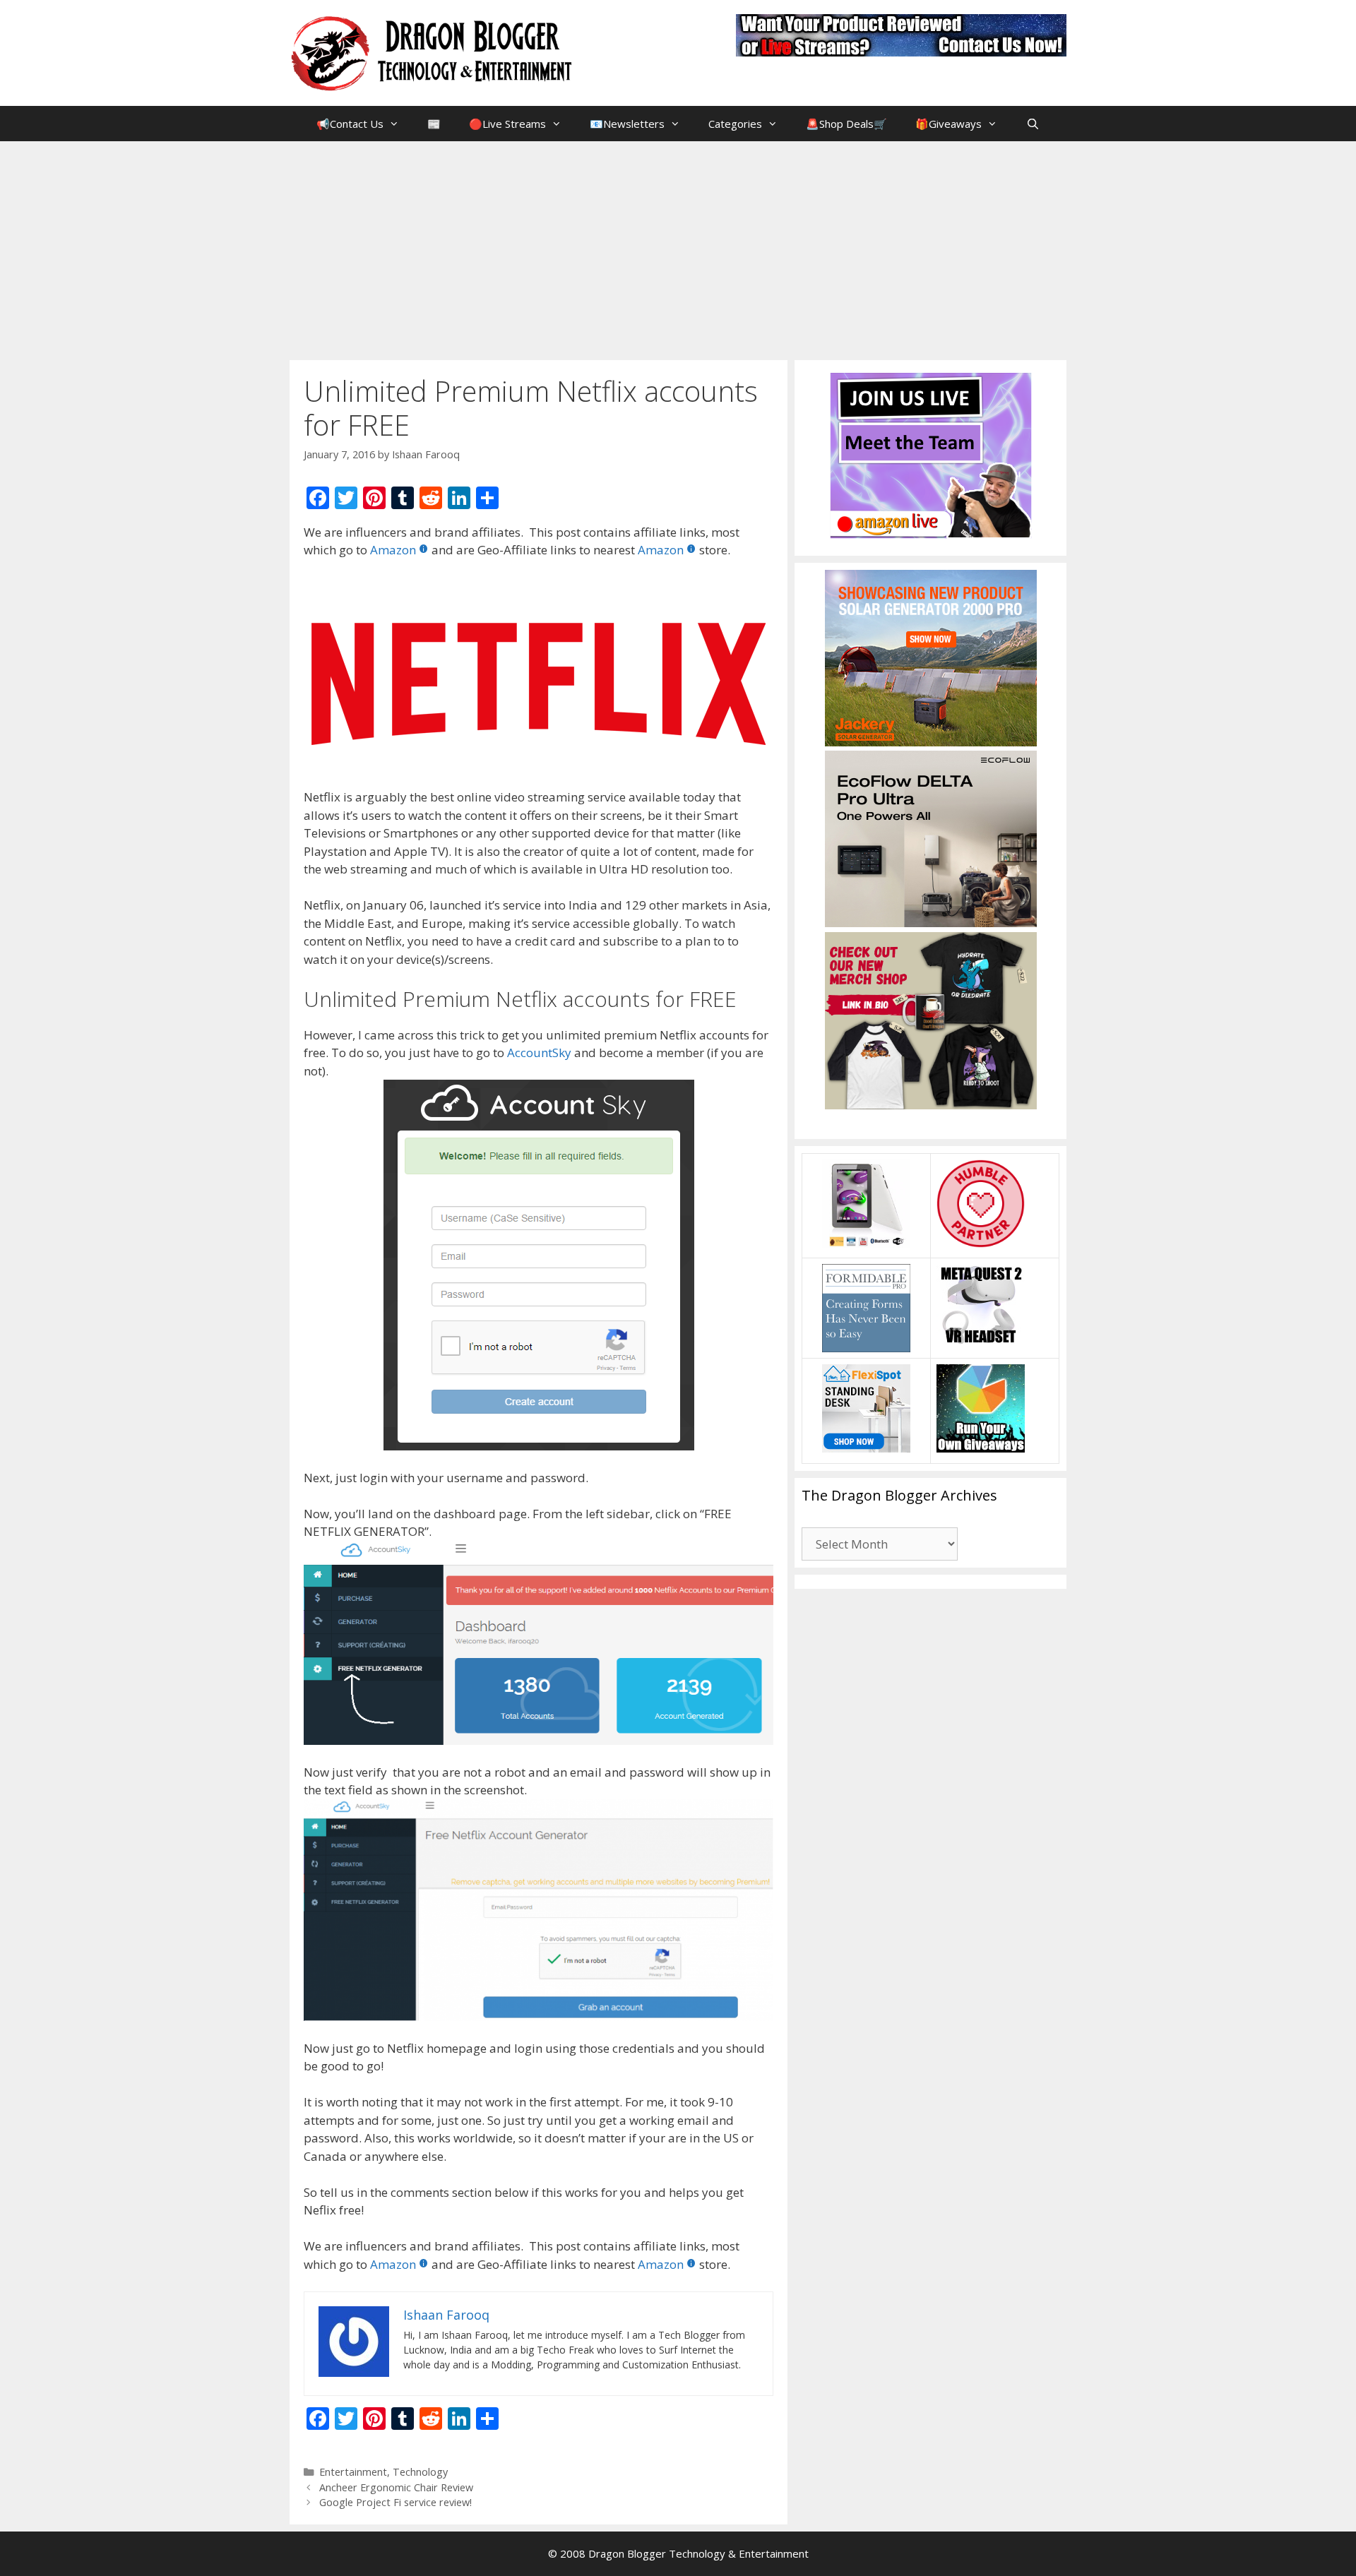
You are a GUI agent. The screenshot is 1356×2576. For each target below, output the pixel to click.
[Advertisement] (678, 247)
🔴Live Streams (507, 124)
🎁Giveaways (948, 124)
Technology (420, 2472)
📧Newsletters (627, 124)
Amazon (393, 550)
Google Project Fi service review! (395, 2502)
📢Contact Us (350, 124)
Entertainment (353, 2472)
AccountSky (541, 1053)
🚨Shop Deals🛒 (846, 124)
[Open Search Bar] (1032, 124)
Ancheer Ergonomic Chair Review (396, 2487)
